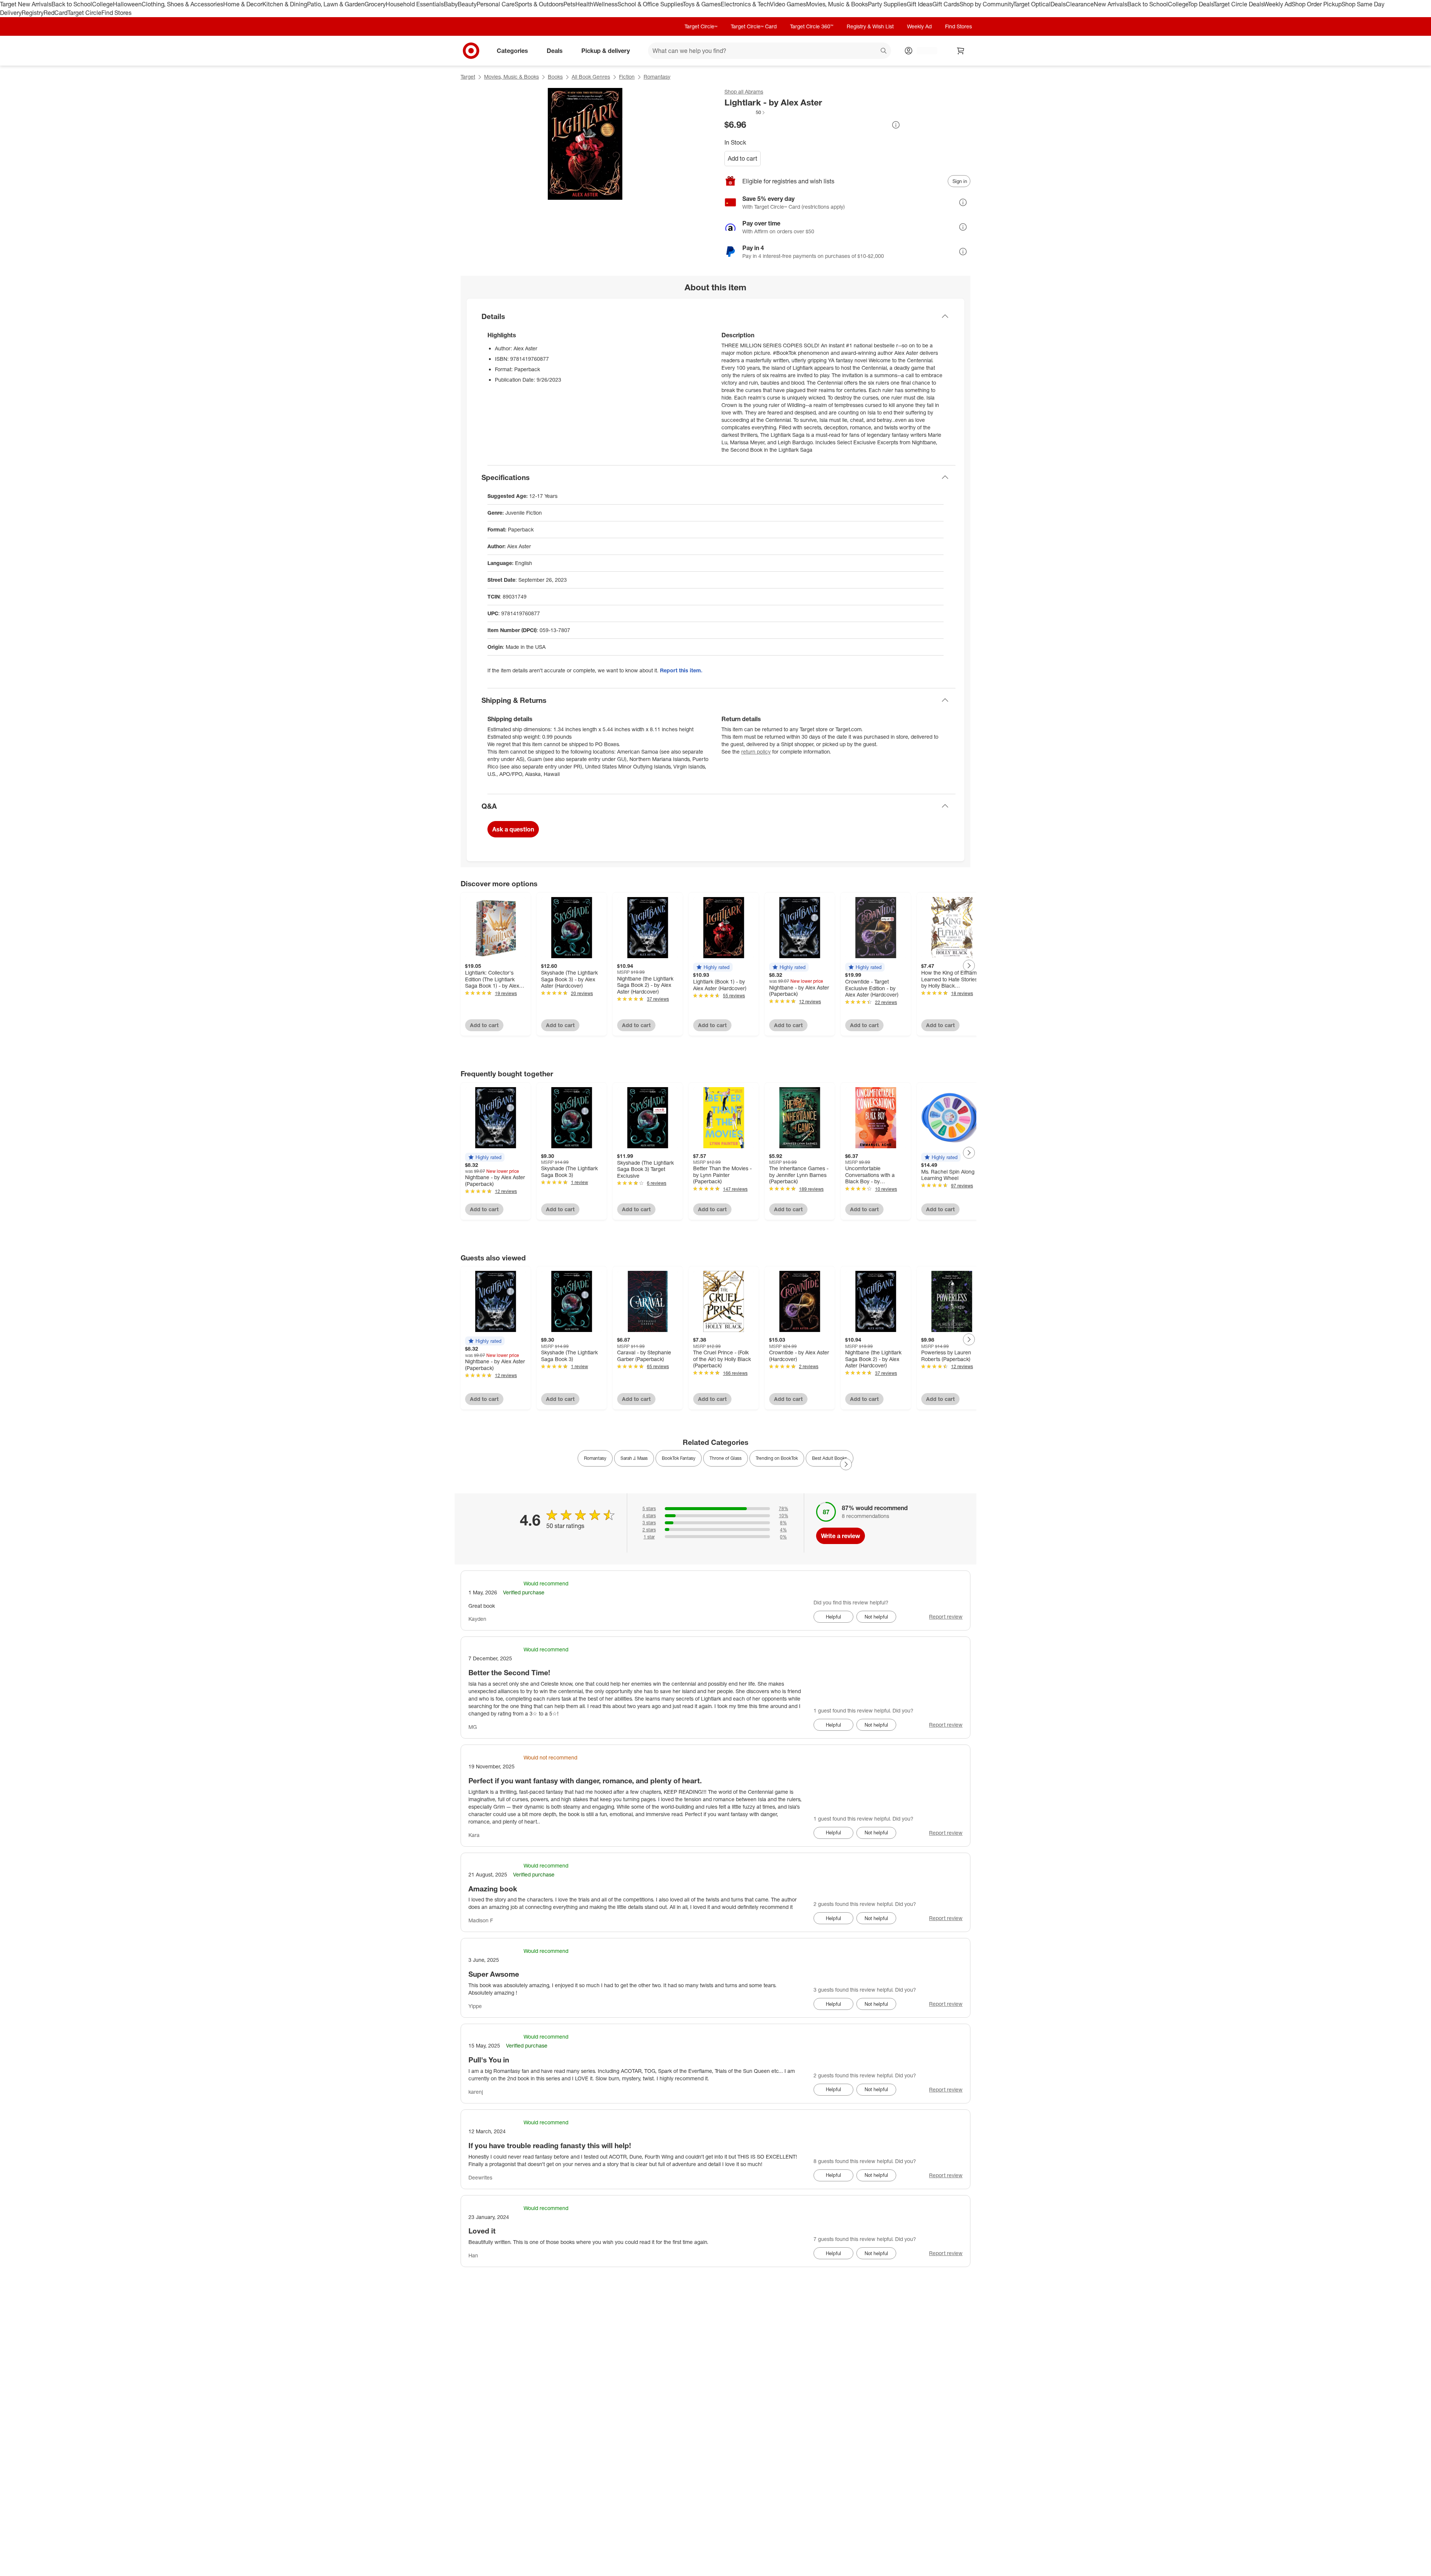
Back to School (72, 4)
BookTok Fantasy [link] (679, 1458)
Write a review (841, 1536)
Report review (946, 1617)
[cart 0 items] (961, 51)
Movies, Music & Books (837, 4)
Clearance (1080, 4)
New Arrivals (1111, 4)
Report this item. (681, 670)
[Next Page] (969, 966)
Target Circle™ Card (754, 26)
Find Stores (116, 13)
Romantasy (657, 77)
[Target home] (471, 51)
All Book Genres (591, 77)
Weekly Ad (1278, 4)
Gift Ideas (920, 4)
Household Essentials (415, 4)
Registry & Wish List (870, 26)
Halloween (127, 4)
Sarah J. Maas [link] (634, 1458)
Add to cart (743, 158)
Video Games (788, 4)
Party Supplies (887, 4)
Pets (569, 4)
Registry (33, 13)
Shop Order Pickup (1317, 4)
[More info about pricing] (896, 125)
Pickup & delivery (606, 50)
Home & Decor (243, 4)
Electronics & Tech (745, 4)
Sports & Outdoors (539, 4)
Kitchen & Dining (285, 4)
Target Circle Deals (1239, 4)
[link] (745, 112)
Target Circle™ (701, 26)
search (884, 51)
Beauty (467, 4)
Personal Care (496, 4)
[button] (745, 112)
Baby (451, 4)
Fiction (627, 77)
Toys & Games (702, 4)
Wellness (605, 4)
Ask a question (513, 829)
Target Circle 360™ (812, 26)
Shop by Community (986, 4)
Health (584, 4)
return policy (756, 752)
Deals (1058, 4)
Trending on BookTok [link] (777, 1458)
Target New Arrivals (26, 4)
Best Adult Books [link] (830, 1458)
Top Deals (1201, 4)
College (102, 4)
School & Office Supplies (650, 4)
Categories (512, 50)
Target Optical (1032, 4)
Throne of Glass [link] (726, 1458)
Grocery (375, 4)
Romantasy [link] (595, 1458)
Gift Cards (946, 4)
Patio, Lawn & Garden (336, 4)
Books (555, 77)
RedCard (56, 13)
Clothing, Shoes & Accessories (182, 4)
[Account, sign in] (923, 51)
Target (468, 77)
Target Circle (84, 13)
